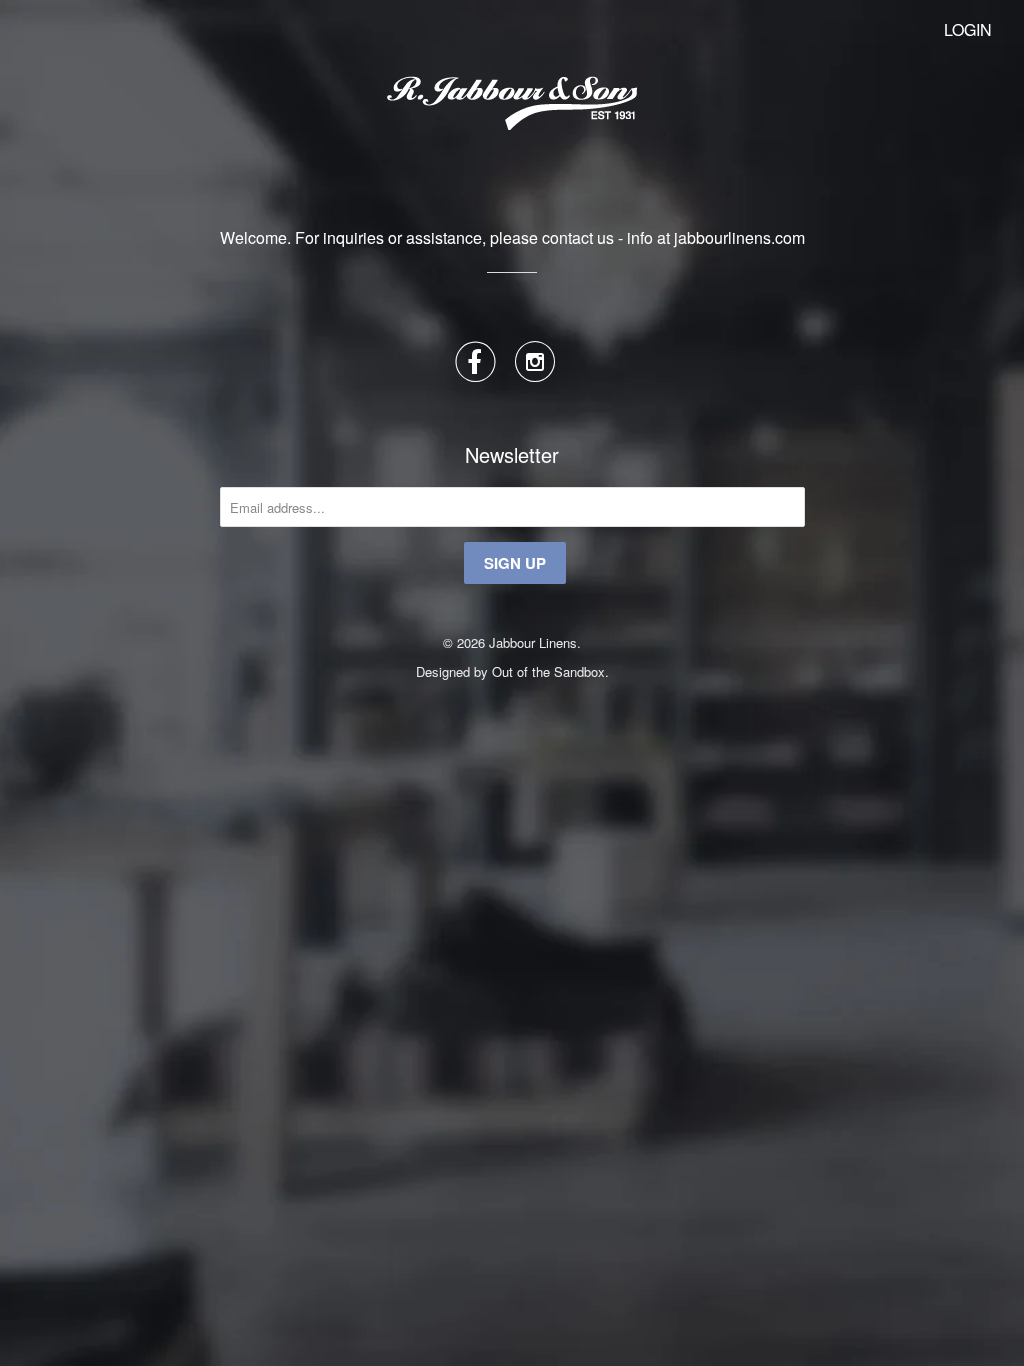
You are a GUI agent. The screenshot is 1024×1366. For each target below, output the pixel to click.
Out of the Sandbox (548, 671)
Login (968, 29)
